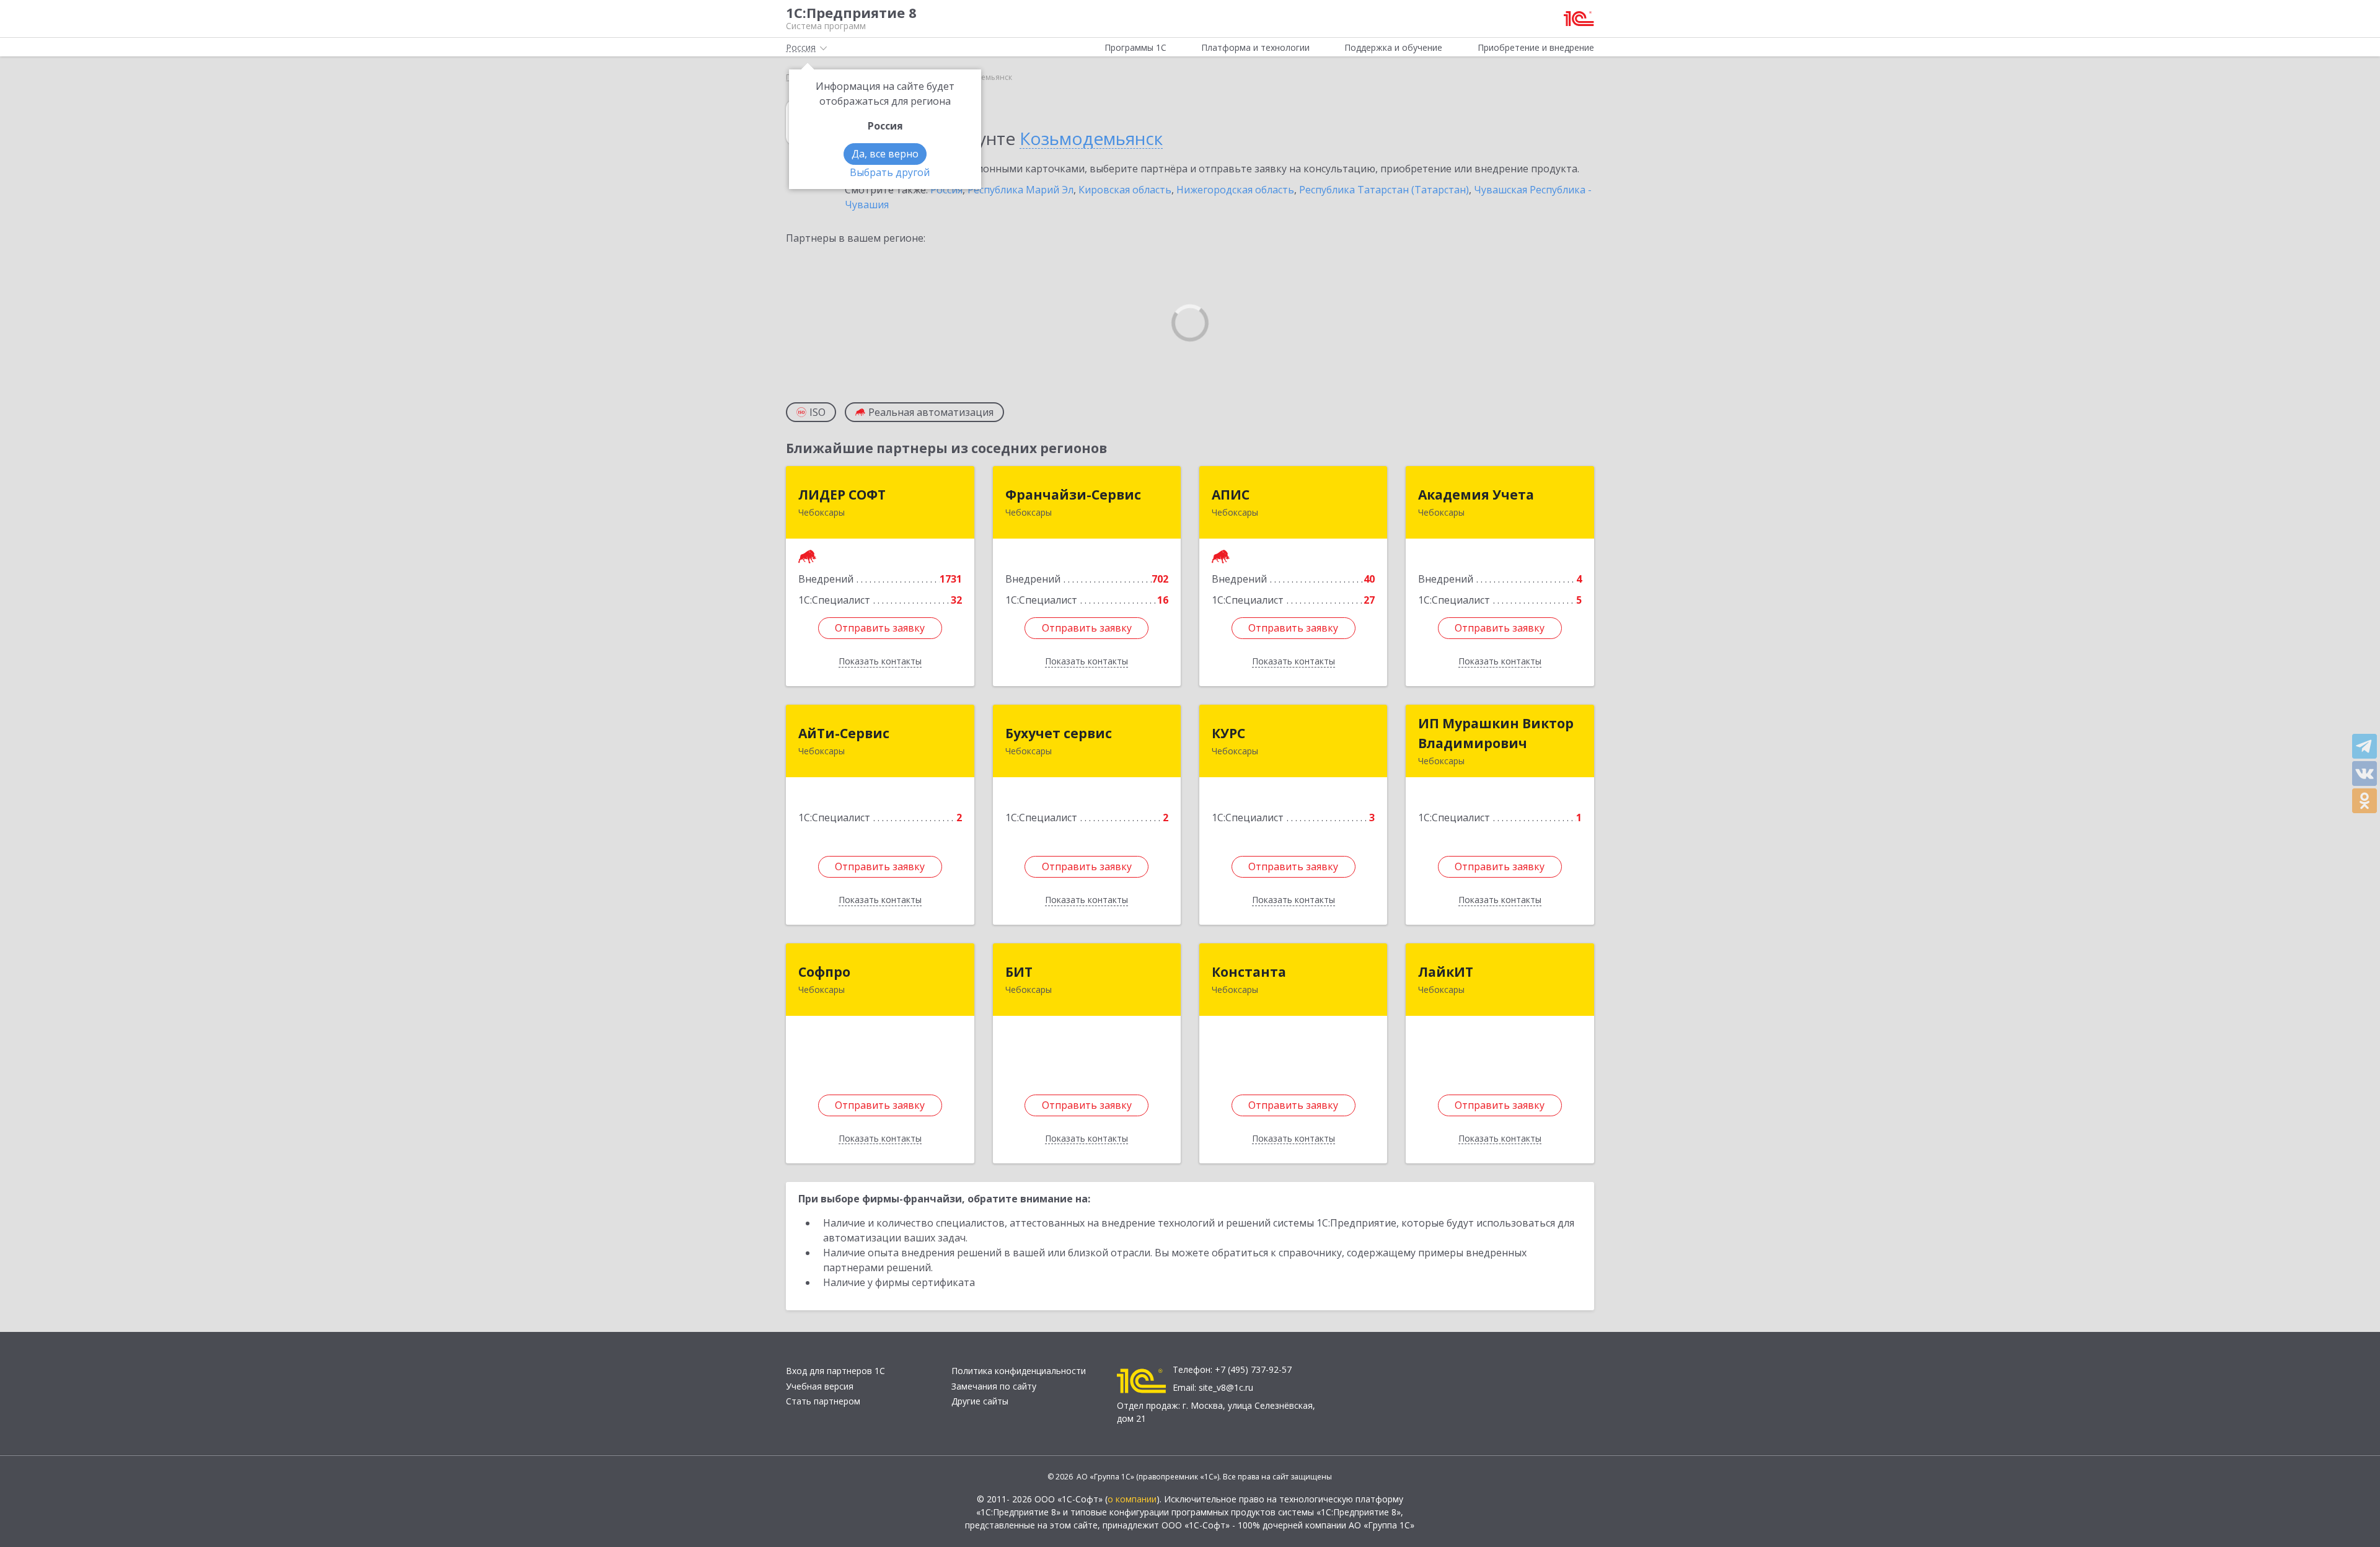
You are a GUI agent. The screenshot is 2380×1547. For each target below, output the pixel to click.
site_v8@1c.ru (1226, 1387)
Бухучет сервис (1059, 733)
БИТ (1019, 972)
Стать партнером (823, 1401)
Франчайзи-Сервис (1073, 495)
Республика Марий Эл (1020, 190)
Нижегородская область (1235, 190)
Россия (946, 190)
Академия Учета (1476, 495)
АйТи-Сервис (844, 733)
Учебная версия (820, 1386)
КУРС (1228, 733)
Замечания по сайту (994, 1386)
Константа (1249, 972)
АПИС (1231, 495)
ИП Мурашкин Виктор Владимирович (1496, 733)
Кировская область (1125, 190)
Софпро (824, 972)
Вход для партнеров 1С (835, 1371)
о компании (1132, 1499)
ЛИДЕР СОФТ (842, 495)
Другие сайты (980, 1401)
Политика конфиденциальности (1019, 1371)
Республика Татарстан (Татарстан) (1384, 190)
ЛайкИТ (1446, 972)
